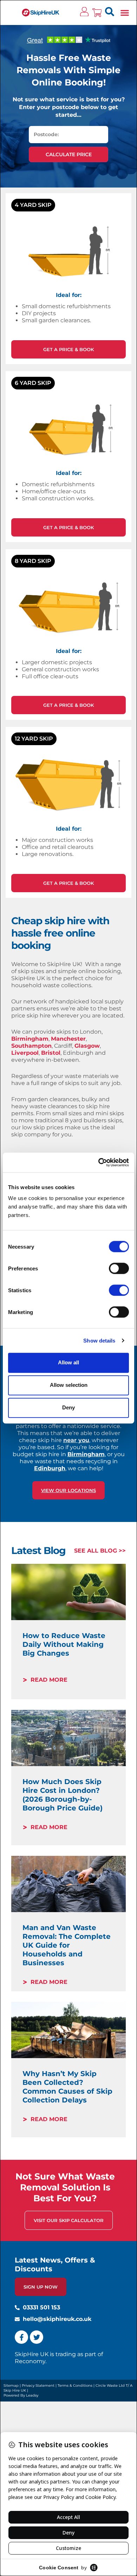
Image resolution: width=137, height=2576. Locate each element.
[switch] (119, 1268)
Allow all (68, 1362)
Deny (68, 1407)
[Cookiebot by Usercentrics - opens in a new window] (99, 1162)
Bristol (51, 1053)
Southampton (31, 1046)
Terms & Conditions (75, 2385)
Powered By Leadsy (21, 2395)
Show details (99, 1341)
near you (76, 1440)
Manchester (68, 1039)
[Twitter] (37, 2337)
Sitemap (11, 2385)
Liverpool (25, 1053)
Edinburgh (50, 1468)
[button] (125, 12)
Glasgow (87, 1046)
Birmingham (30, 1039)
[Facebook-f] (21, 2337)
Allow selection (69, 1385)
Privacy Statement (38, 2385)
